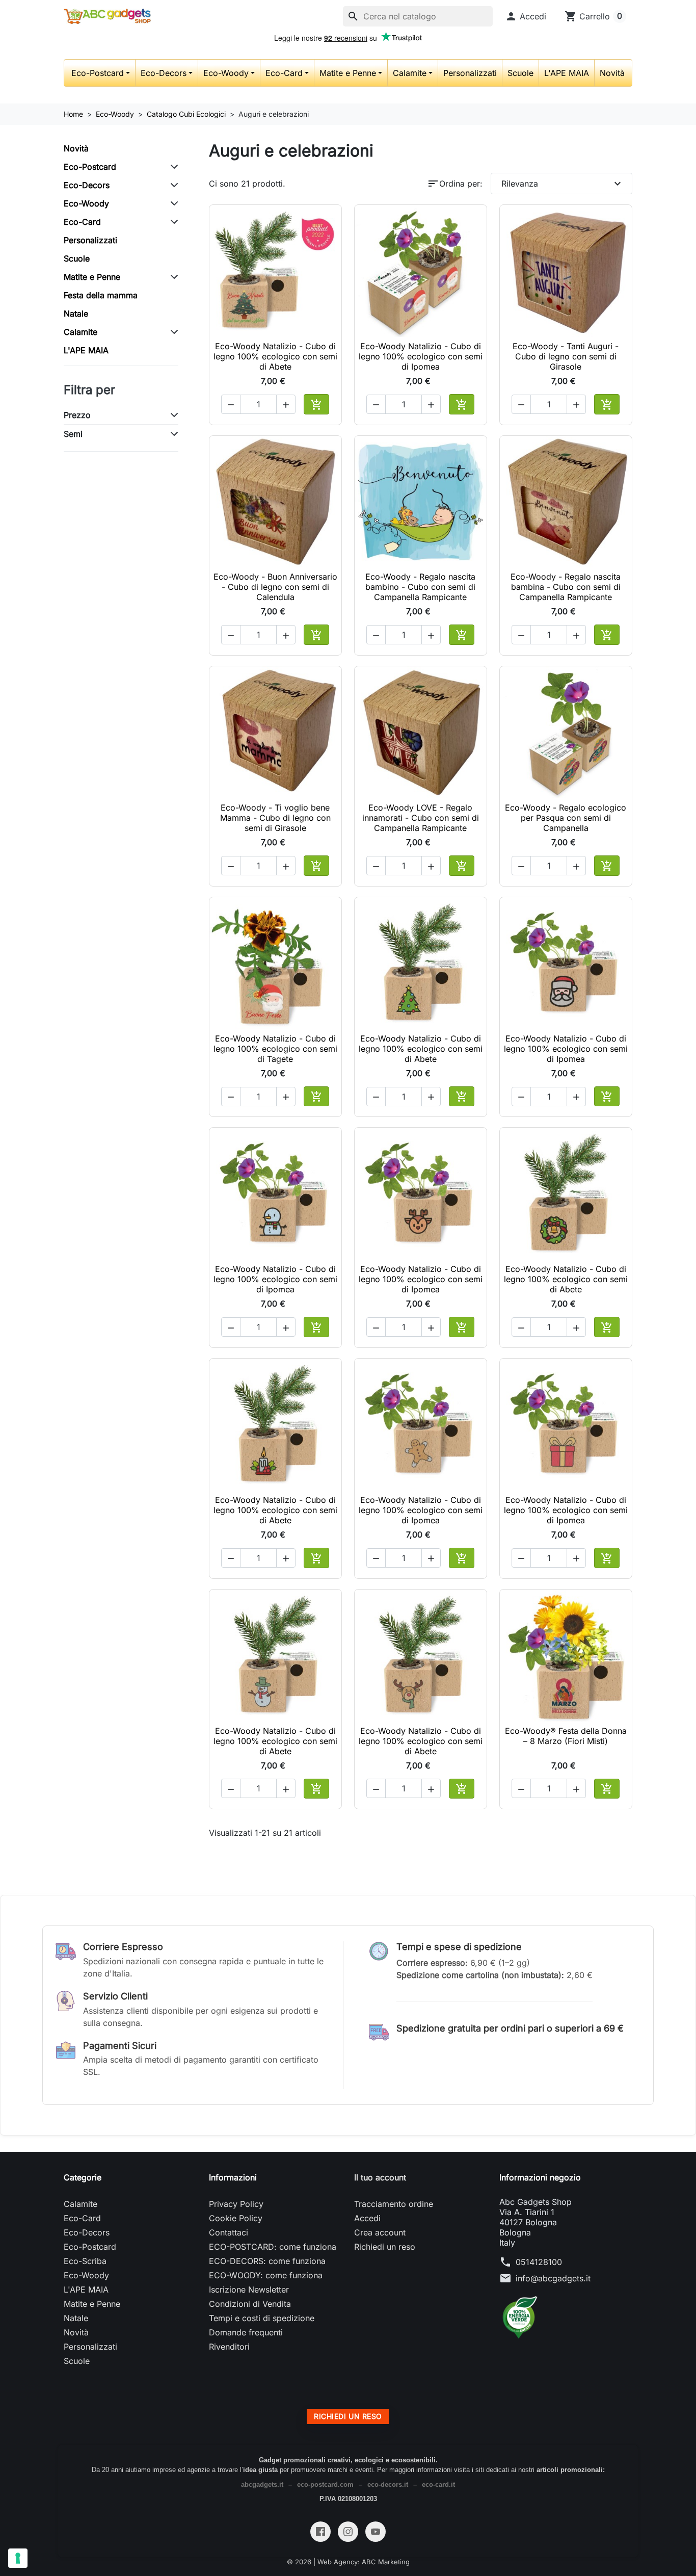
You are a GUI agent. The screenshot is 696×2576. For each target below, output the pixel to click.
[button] (526, 16)
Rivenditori (229, 2347)
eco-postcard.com (325, 2484)
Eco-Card (284, 73)
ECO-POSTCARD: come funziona (273, 2247)
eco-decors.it (388, 2484)
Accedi (367, 2218)
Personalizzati (470, 73)
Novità (612, 73)
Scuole (520, 73)
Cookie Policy (236, 2218)
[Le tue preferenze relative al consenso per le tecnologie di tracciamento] (18, 2558)
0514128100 (539, 2262)
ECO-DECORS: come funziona (267, 2261)
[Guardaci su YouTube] (376, 2532)
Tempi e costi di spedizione (262, 2318)
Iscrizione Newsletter (249, 2289)
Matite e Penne (348, 73)
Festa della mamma (101, 295)
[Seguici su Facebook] (320, 2532)
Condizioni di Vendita (250, 2304)
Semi (73, 434)
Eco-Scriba (85, 2261)
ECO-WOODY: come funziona (266, 2275)
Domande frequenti (246, 2332)
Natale (76, 314)
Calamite (410, 73)
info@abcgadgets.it (553, 2278)
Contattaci (229, 2232)
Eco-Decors (164, 73)
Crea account (380, 2232)
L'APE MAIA (567, 73)
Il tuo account (380, 2177)
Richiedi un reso (385, 2247)
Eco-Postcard (98, 73)
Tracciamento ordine (394, 2204)
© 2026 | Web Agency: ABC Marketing (348, 2562)
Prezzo (77, 415)
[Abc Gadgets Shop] (107, 16)
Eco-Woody (226, 73)
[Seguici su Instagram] (348, 2532)
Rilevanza (563, 184)
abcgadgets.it (262, 2484)
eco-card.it (438, 2484)
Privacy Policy (236, 2204)
